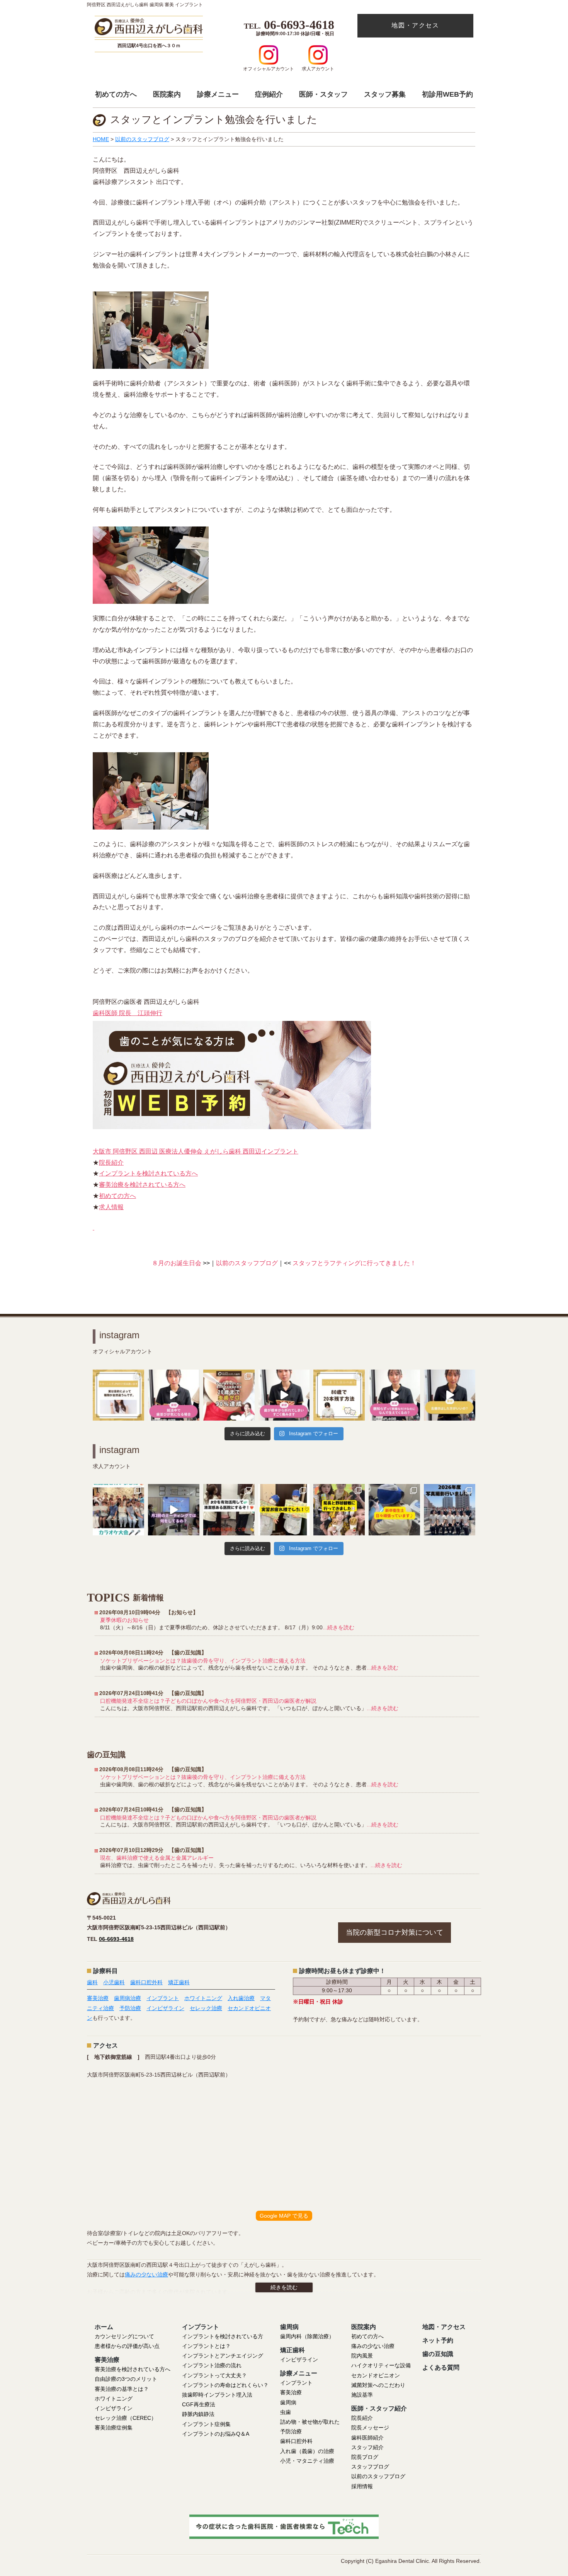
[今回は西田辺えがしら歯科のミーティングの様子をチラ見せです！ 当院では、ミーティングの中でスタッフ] (174, 1510)
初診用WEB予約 (447, 94)
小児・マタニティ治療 (307, 2461)
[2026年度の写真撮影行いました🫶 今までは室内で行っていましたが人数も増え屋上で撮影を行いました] (450, 1510)
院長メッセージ (370, 2428)
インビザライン (165, 2008)
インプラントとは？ (206, 2346)
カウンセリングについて (124, 2336)
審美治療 (98, 1998)
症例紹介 (269, 94)
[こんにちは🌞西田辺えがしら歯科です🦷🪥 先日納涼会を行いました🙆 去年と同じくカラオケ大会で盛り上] (118, 1510)
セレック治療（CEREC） (126, 2418)
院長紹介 (111, 1163)
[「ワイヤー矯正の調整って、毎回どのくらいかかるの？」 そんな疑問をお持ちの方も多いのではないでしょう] (174, 1395)
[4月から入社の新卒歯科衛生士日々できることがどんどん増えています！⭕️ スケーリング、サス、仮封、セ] (394, 1510)
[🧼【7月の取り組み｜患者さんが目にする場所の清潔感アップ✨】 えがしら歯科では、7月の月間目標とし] (229, 1510)
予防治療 (130, 2008)
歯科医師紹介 (367, 2438)
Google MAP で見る (284, 2216)
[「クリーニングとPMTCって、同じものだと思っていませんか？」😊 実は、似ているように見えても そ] (118, 1395)
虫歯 (286, 2412)
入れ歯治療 (241, 1998)
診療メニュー (218, 94)
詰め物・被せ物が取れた (310, 2422)
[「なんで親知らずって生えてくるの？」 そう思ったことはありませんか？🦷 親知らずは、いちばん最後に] (394, 1395)
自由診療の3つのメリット (126, 2379)
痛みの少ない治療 (146, 2274)
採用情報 (362, 2486)
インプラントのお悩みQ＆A (216, 2434)
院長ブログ (365, 2457)
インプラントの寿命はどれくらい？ (225, 2385)
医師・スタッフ (323, 94)
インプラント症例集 (206, 2424)
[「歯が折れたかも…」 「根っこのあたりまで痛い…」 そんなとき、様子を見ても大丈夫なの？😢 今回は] (284, 1395)
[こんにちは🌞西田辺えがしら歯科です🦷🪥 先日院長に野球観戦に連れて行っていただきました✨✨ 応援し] (339, 1510)
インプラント (163, 1998)
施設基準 (362, 2395)
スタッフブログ (370, 2467)
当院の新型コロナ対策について (395, 1932)
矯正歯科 (179, 1982)
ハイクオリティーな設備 (381, 2365)
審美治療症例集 (114, 2428)
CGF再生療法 (199, 2404)
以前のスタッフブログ (247, 1263)
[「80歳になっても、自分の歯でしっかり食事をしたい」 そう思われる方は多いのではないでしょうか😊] (339, 1395)
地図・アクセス (415, 25)
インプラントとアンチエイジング (223, 2356)
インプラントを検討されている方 (223, 2336)
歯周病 (288, 2402)
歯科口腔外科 (146, 1982)
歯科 (92, 1982)
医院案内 (167, 94)
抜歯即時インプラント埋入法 (217, 2395)
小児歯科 (114, 1982)
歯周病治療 (128, 1998)
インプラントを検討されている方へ (148, 1173)
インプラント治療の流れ (212, 2365)
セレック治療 (206, 2008)
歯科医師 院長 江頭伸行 (128, 1013)
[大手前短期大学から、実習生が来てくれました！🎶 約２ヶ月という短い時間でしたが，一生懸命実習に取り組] (284, 1510)
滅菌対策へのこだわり (378, 2385)
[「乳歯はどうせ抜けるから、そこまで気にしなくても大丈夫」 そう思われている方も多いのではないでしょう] (229, 1395)
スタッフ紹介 (367, 2447)
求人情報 (111, 1207)
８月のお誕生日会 (184, 1263)
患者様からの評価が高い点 (127, 2346)
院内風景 (362, 2356)
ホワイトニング (203, 1998)
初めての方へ (116, 94)
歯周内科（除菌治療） (307, 2336)
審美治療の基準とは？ (122, 2389)
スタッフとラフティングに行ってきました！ (347, 1263)
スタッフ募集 (385, 94)
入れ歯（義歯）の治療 (307, 2451)
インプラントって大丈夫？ (214, 2375)
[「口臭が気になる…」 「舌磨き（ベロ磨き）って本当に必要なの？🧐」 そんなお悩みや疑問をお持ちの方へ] (450, 1395)
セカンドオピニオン (376, 2375)
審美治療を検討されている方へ (142, 1185)
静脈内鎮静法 (198, 2414)
